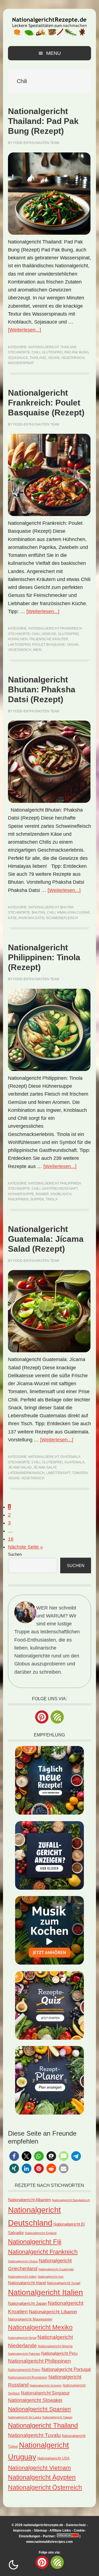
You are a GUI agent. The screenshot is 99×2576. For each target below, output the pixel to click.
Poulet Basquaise (49, 645)
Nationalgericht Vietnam (39, 2468)
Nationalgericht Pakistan (24, 2354)
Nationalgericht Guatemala (54, 1457)
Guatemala (74, 1462)
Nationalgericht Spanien (39, 2409)
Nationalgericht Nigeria (55, 2346)
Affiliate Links (60, 2530)
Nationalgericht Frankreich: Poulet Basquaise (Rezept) (46, 403)
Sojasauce (18, 358)
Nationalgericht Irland (27, 2283)
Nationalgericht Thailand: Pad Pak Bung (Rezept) (43, 121)
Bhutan (38, 912)
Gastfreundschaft (60, 1189)
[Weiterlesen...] (24, 330)
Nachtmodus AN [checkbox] (13, 2565)
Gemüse (49, 634)
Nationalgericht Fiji (35, 2242)
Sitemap (40, 2530)
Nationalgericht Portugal (66, 2369)
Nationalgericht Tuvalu (34, 2435)
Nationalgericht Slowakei (35, 2400)
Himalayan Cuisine (73, 912)
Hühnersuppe (21, 1194)
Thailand (38, 358)
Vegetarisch (73, 358)
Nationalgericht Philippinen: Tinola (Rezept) (44, 957)
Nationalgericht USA (53, 2458)
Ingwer (42, 1194)
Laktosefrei (19, 645)
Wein (37, 650)
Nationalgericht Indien (22, 2277)
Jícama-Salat (45, 1467)
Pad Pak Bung (76, 352)
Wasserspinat (21, 363)
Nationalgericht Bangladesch (71, 2200)
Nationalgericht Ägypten (42, 2477)
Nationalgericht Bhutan (51, 907)
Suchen (15, 1554)
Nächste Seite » (25, 1547)
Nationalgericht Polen (24, 2370)
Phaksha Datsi (31, 918)
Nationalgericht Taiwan (57, 2417)
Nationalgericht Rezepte (50, 25)
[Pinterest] (42, 1717)
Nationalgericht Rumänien (28, 2377)
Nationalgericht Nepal (22, 2338)
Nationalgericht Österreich (45, 2488)
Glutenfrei (52, 352)
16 (11, 1539)
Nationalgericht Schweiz (46, 2385)
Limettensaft (58, 1473)
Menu (53, 53)
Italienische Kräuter (49, 639)
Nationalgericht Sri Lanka (25, 2417)
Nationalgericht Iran (51, 2277)
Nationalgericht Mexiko (40, 2327)
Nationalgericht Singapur (45, 2393)
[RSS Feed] (57, 1717)
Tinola (52, 1199)
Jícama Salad (20, 1467)
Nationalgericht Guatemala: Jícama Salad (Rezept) (46, 1239)
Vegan (54, 358)
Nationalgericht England (41, 2233)
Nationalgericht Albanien (29, 2200)
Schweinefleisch (62, 918)
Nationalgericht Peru (59, 2353)
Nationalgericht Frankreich (55, 628)
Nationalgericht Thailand (53, 347)
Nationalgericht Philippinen (55, 1183)
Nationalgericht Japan (27, 2303)
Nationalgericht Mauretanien (30, 2319)
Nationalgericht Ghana (23, 2261)
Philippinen (18, 1199)
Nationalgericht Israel (64, 2283)
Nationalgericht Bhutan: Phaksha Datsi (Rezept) (42, 689)
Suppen (37, 1199)
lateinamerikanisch (26, 1473)
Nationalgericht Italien (46, 2292)
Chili (36, 352)
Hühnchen (18, 639)
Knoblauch (61, 1194)
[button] (14, 2156)
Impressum (22, 2530)
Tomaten (80, 1473)
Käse (12, 918)
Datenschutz (76, 2525)
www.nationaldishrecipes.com (50, 2542)
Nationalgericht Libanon (53, 2312)
